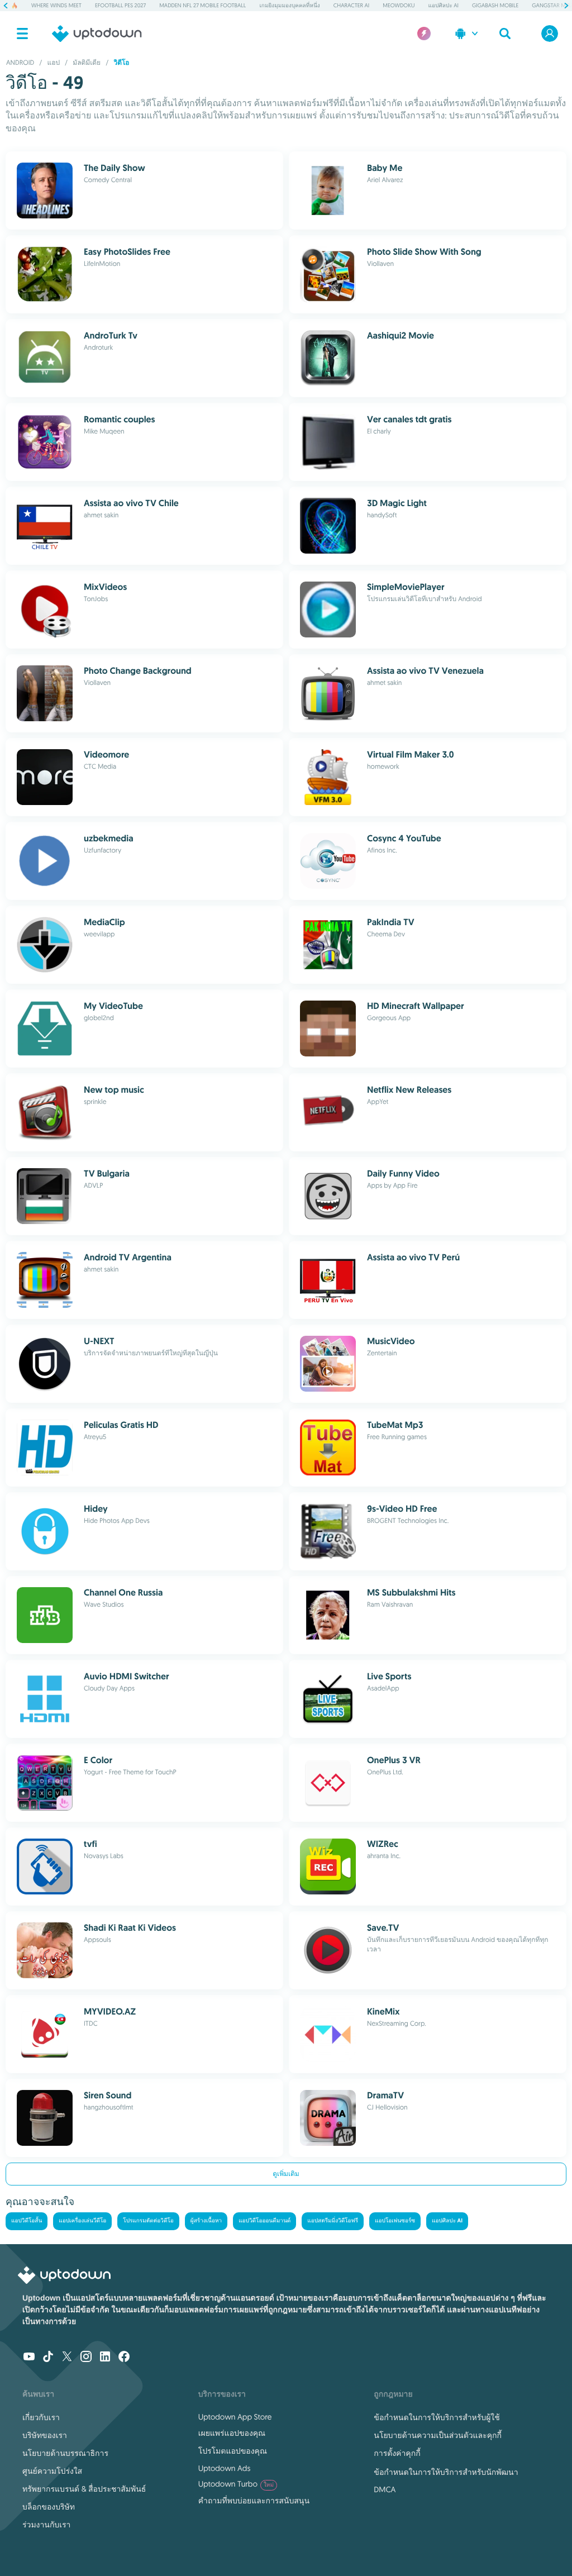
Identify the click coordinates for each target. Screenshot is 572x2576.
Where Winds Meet (56, 5)
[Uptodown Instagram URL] (86, 2358)
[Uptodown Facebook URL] (124, 2358)
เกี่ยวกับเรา (41, 2417)
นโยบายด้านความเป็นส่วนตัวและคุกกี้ (438, 2435)
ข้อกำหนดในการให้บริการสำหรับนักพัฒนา (446, 2472)
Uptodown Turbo (236, 2484)
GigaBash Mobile (495, 5)
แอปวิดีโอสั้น (27, 2221)
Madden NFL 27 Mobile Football (202, 5)
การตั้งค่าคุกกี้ (397, 2453)
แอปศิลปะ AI (444, 5)
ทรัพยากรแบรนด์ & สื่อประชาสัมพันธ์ (84, 2489)
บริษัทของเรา (45, 2435)
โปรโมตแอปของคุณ (233, 2451)
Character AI (351, 5)
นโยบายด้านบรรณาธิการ (65, 2453)
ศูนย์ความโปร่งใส (52, 2471)
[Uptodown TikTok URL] (48, 2358)
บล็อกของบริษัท (49, 2507)
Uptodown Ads (225, 2468)
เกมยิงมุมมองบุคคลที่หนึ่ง (289, 5)
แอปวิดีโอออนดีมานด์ (264, 2221)
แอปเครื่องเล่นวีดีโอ (82, 2221)
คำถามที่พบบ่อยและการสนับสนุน (254, 2501)
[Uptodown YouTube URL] (29, 2358)
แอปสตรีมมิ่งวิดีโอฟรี (333, 2221)
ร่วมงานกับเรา (46, 2525)
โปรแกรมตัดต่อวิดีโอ (148, 2221)
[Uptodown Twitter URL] (67, 2358)
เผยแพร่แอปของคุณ (232, 2433)
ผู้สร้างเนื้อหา (206, 2221)
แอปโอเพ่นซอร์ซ (395, 2221)
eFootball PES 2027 (120, 5)
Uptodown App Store (235, 2417)
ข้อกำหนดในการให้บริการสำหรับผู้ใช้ (437, 2417)
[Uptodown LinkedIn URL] (105, 2358)
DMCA (385, 2489)
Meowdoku (399, 5)
